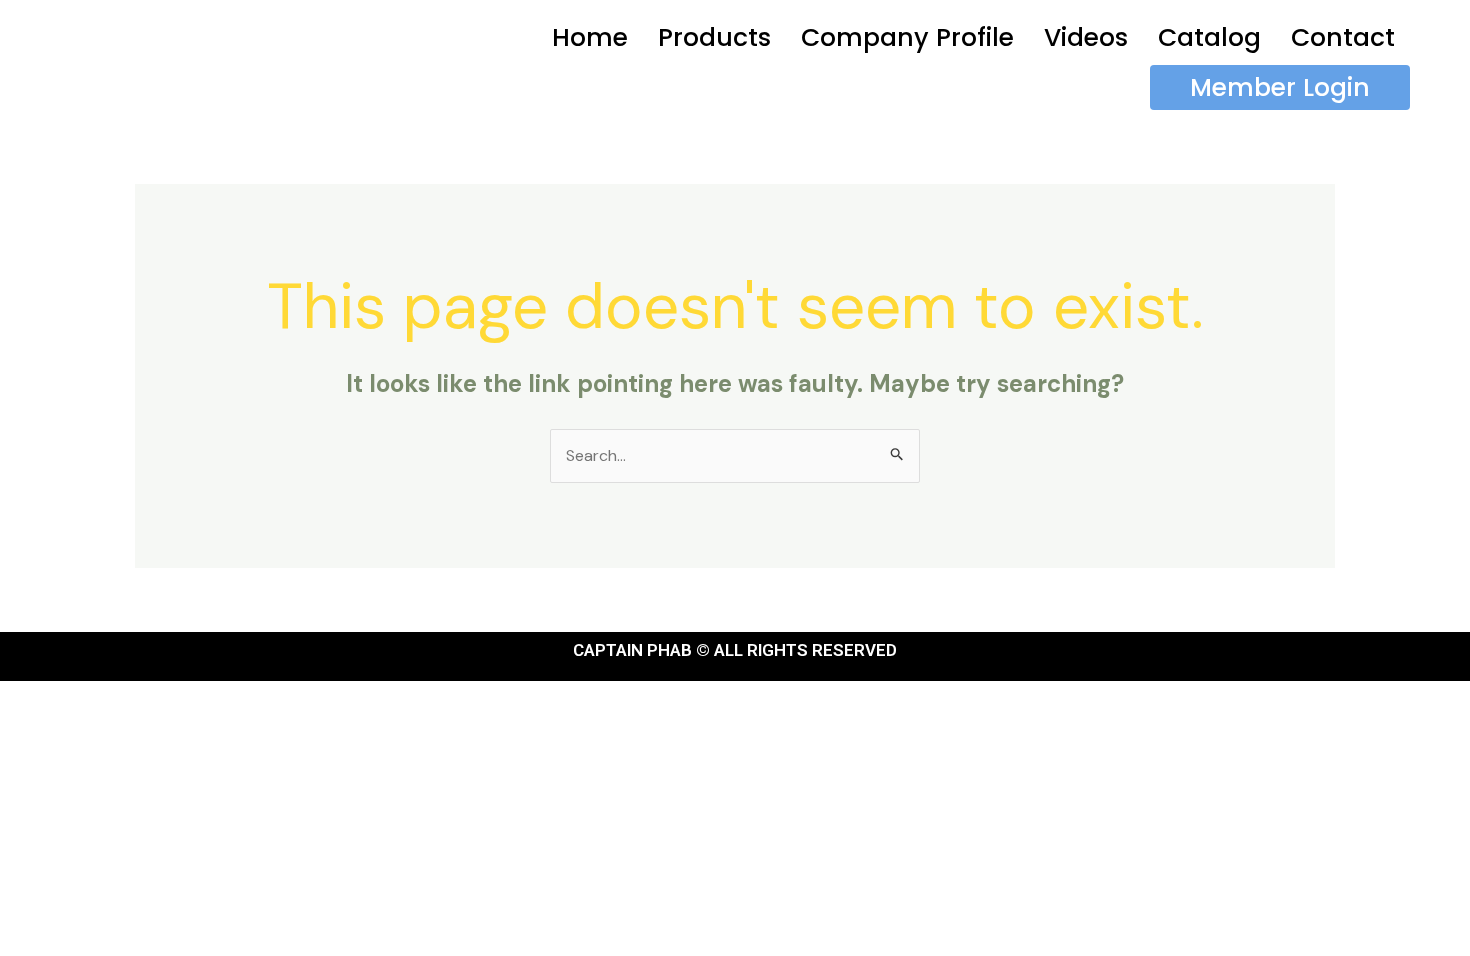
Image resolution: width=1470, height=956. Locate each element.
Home (590, 37)
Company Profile (907, 37)
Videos (1086, 37)
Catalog (1209, 37)
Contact (1343, 37)
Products (714, 37)
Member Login (1280, 87)
